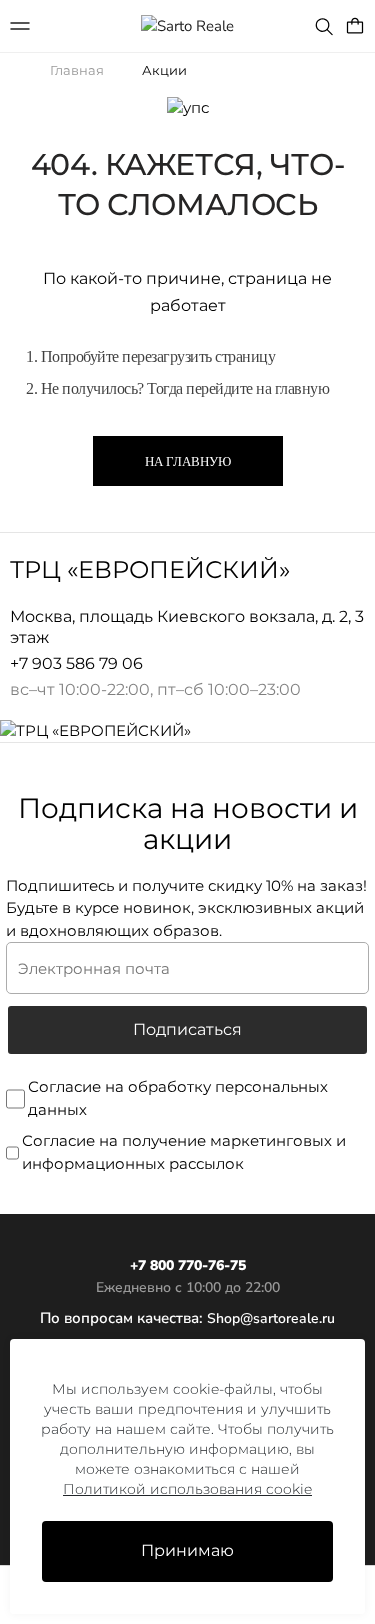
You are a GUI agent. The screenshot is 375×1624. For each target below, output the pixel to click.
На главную (188, 461)
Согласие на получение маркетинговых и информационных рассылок (184, 1152)
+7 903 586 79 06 (76, 663)
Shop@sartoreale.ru (271, 1318)
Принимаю (187, 1550)
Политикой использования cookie (187, 1489)
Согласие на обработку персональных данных (178, 1098)
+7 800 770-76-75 (188, 1265)
